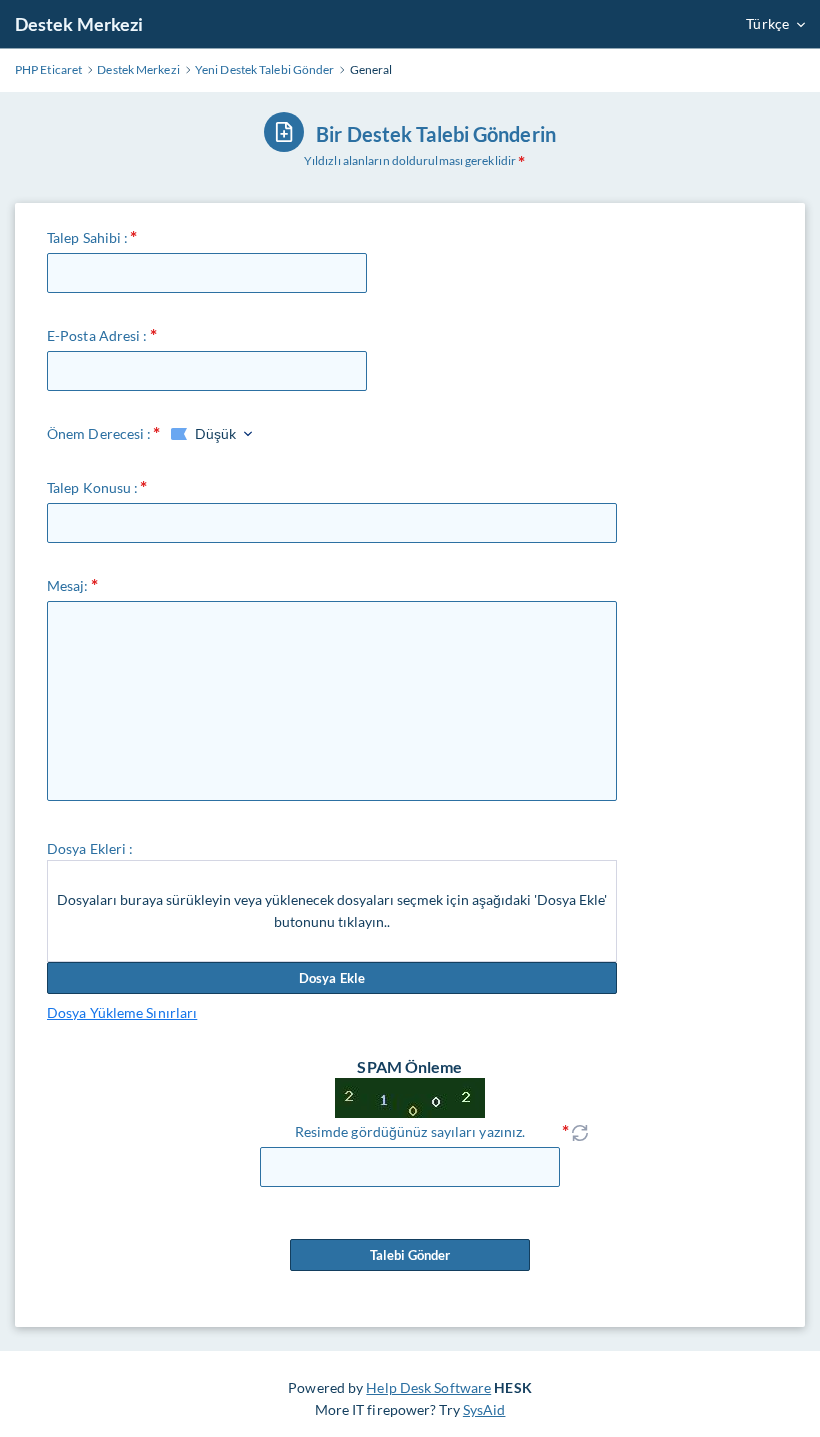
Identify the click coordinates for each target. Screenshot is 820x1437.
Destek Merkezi (79, 24)
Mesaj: (68, 585)
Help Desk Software (428, 1387)
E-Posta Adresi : (97, 335)
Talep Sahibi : (87, 237)
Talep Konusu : (92, 487)
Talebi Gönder (410, 1255)
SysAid (484, 1409)
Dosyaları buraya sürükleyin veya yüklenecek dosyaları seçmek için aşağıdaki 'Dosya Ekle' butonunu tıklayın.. (332, 910)
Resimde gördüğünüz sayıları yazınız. (410, 1131)
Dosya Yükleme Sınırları (122, 1012)
